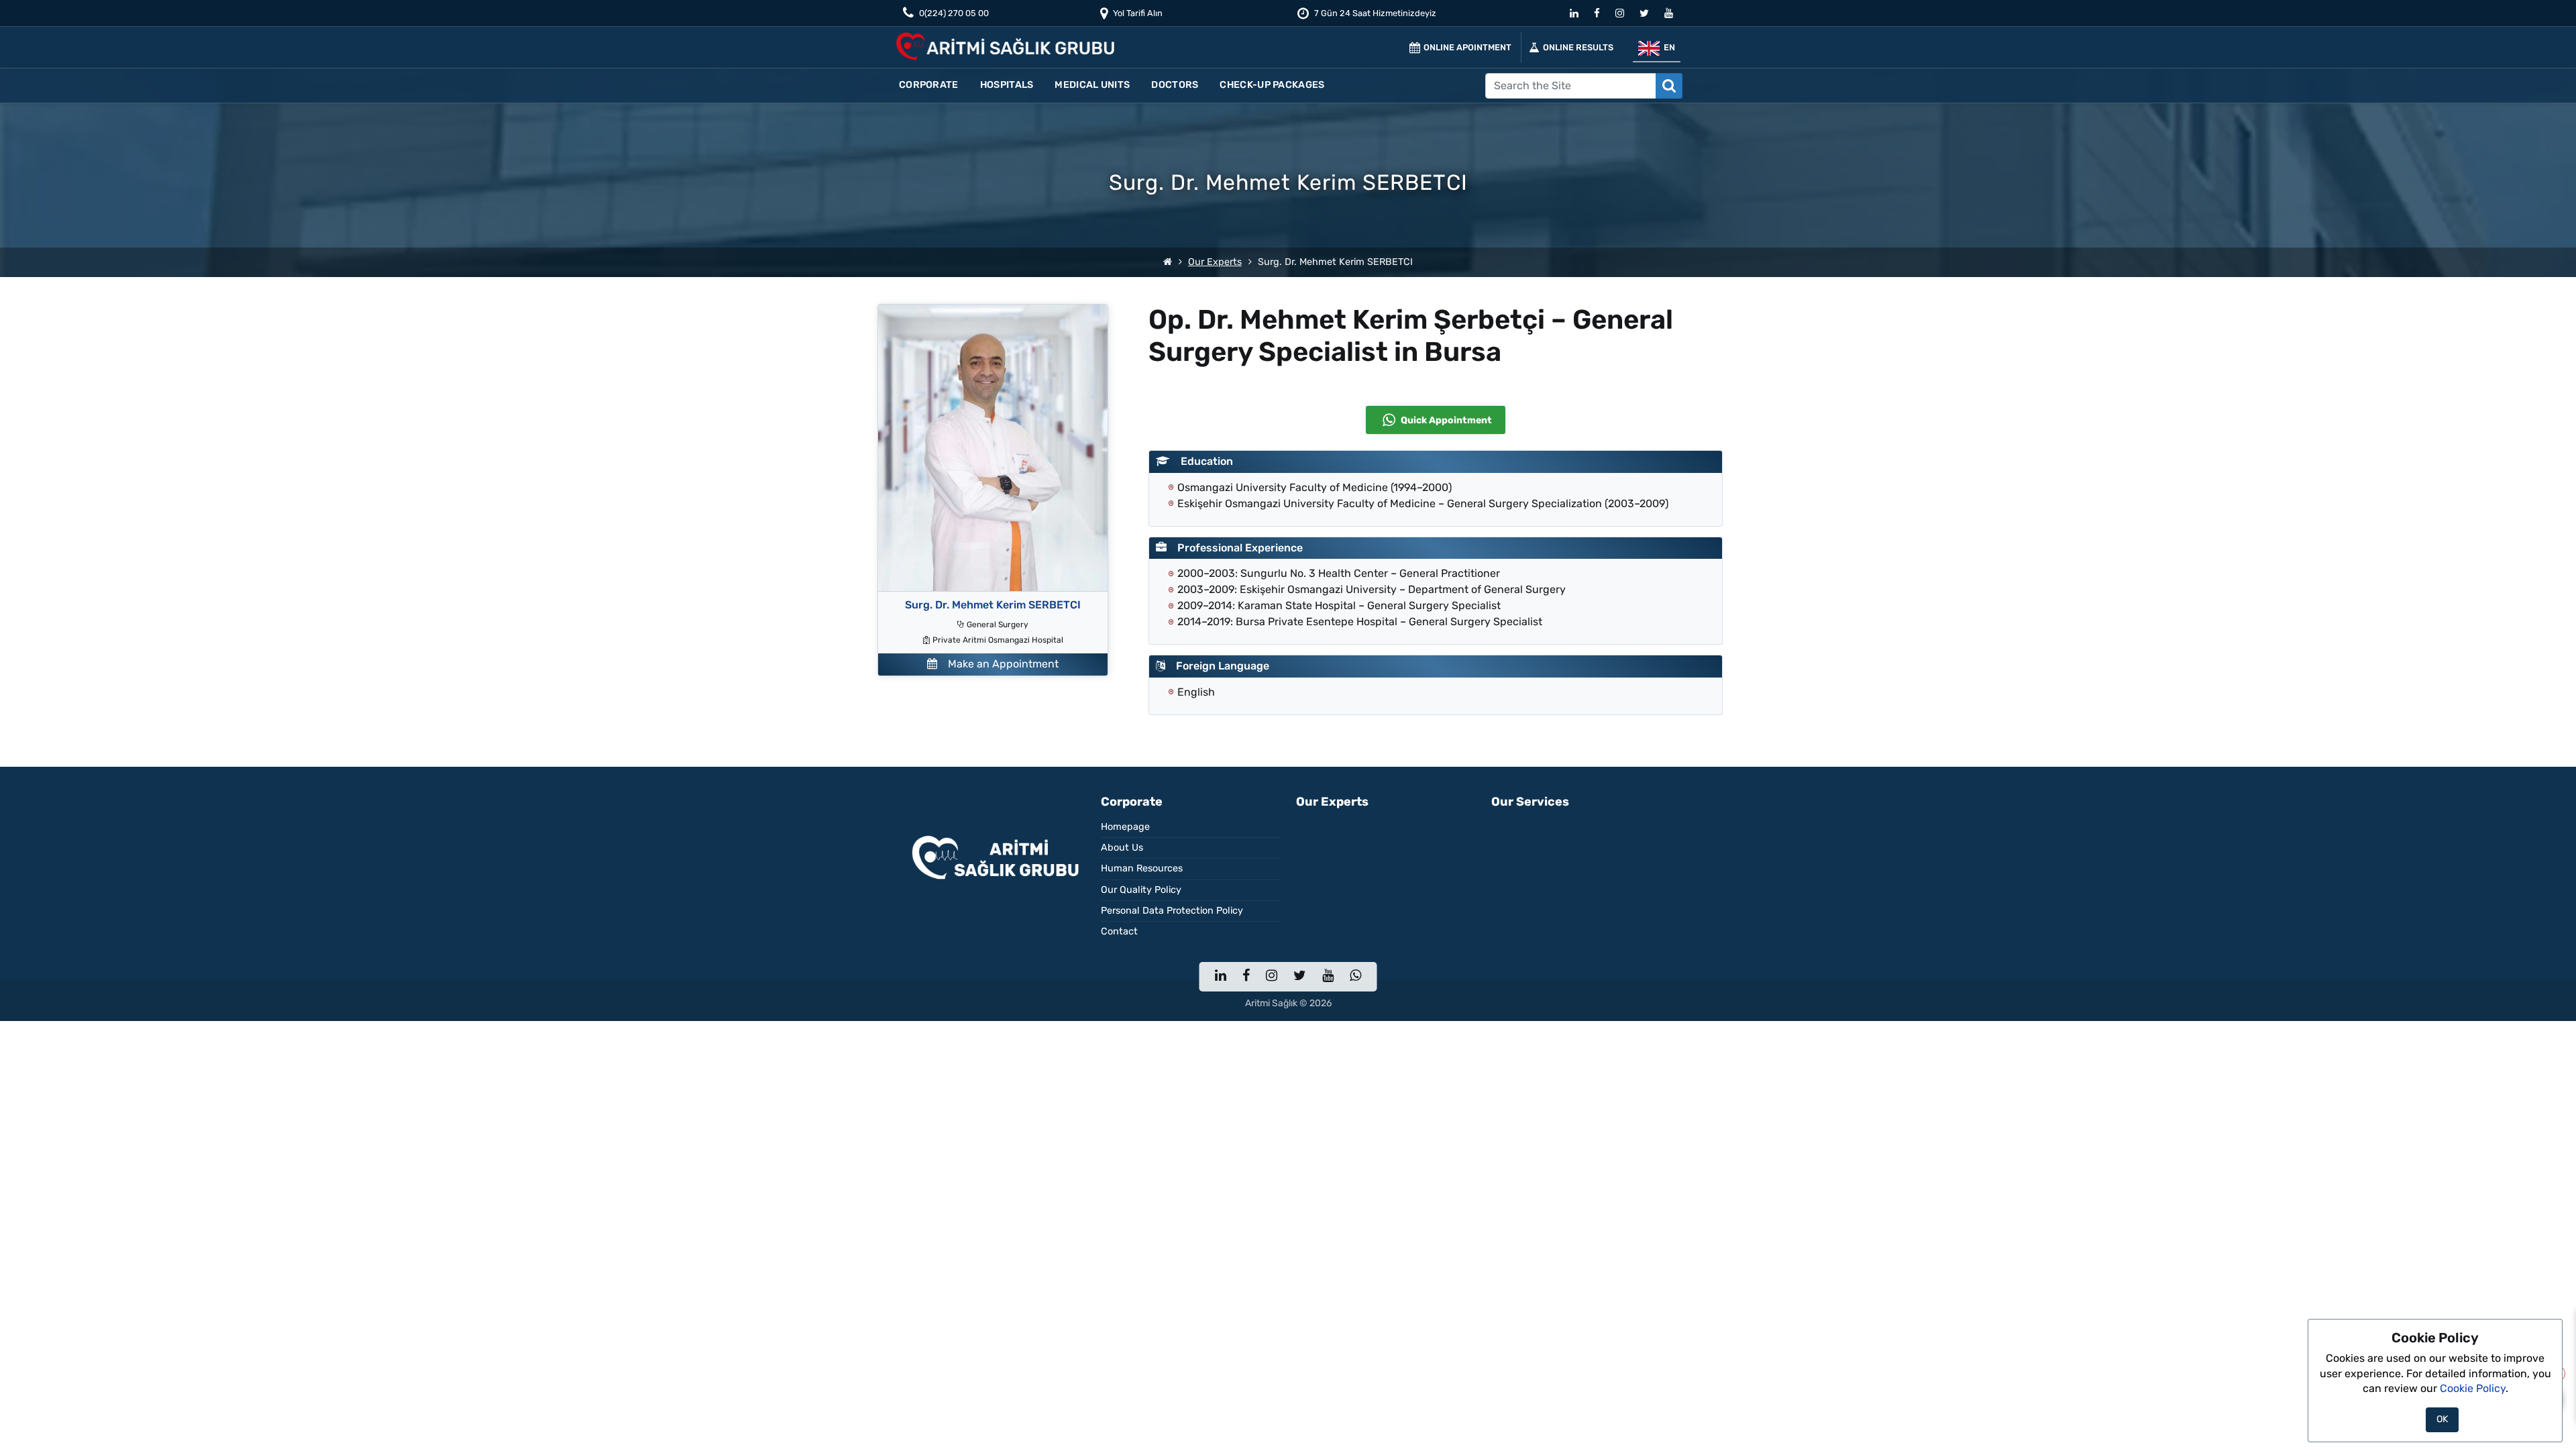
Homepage (1125, 827)
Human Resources (1142, 868)
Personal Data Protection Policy (1172, 911)
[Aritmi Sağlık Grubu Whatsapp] (1355, 977)
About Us (1122, 848)
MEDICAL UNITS (1092, 85)
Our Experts (1215, 262)
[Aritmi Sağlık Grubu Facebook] (1597, 15)
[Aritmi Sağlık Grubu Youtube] (1669, 15)
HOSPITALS (1007, 85)
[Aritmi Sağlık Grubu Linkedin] (1574, 15)
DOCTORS (1175, 85)
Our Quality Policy (1141, 890)
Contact (1119, 931)
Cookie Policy (2473, 1388)
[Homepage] (1168, 262)
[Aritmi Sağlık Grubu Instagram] (1620, 15)
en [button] (1667, 47)
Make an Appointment (998, 664)
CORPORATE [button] (929, 85)
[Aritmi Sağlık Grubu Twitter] (1644, 15)
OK (2442, 1419)
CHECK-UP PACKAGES (1272, 85)
